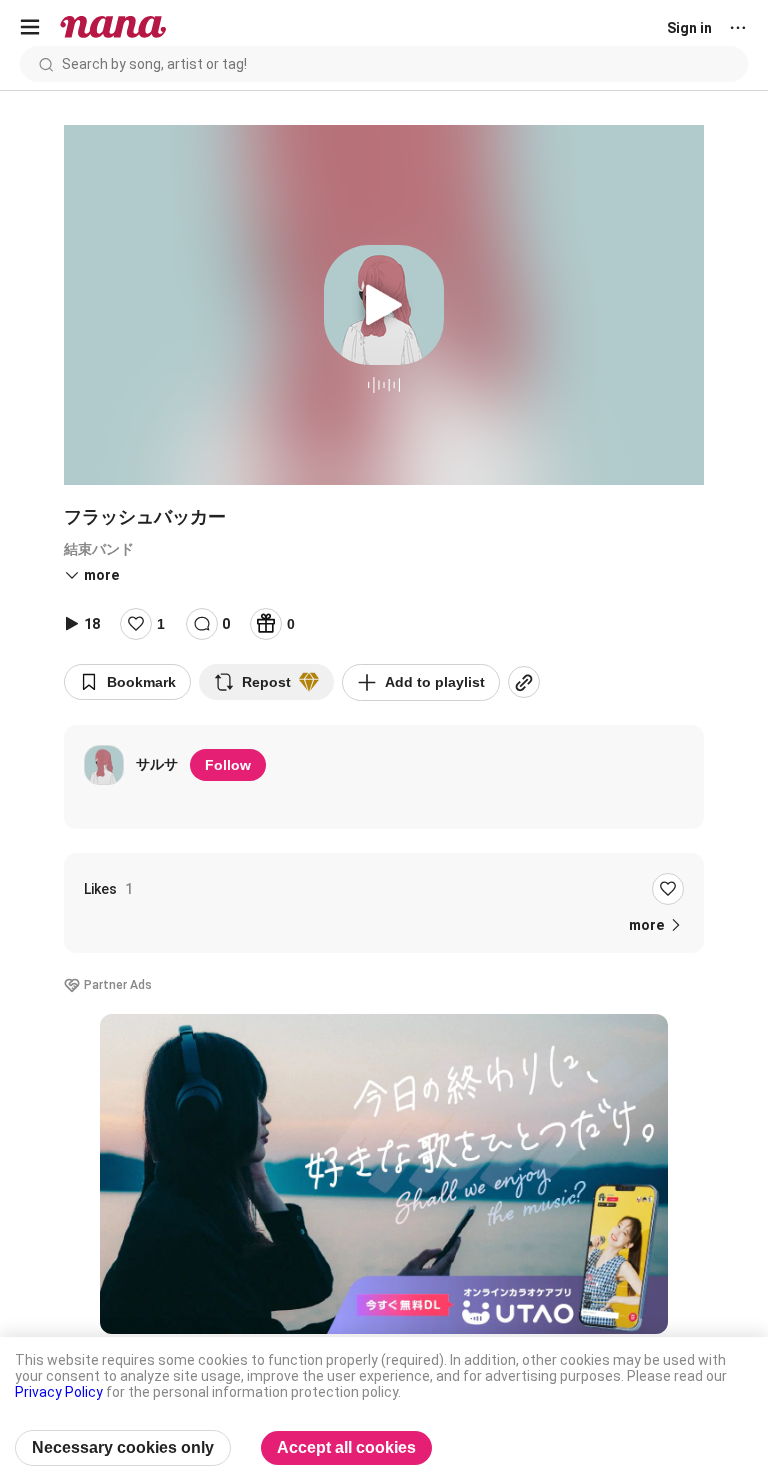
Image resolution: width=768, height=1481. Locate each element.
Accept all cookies (346, 1447)
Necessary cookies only (123, 1447)
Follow (228, 765)
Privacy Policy (59, 1392)
